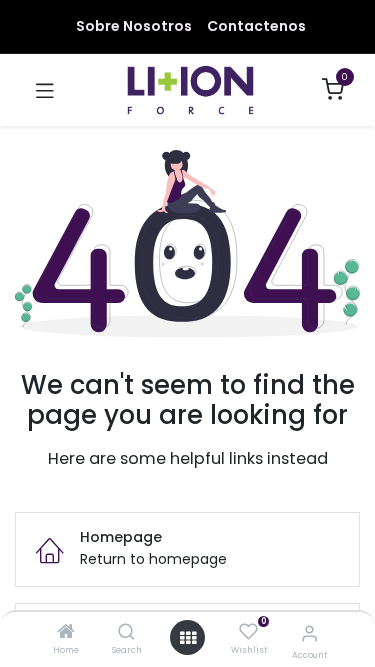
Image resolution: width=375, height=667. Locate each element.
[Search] (126, 633)
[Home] (66, 633)
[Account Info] (309, 633)
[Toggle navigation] (45, 90)
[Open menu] (188, 638)
